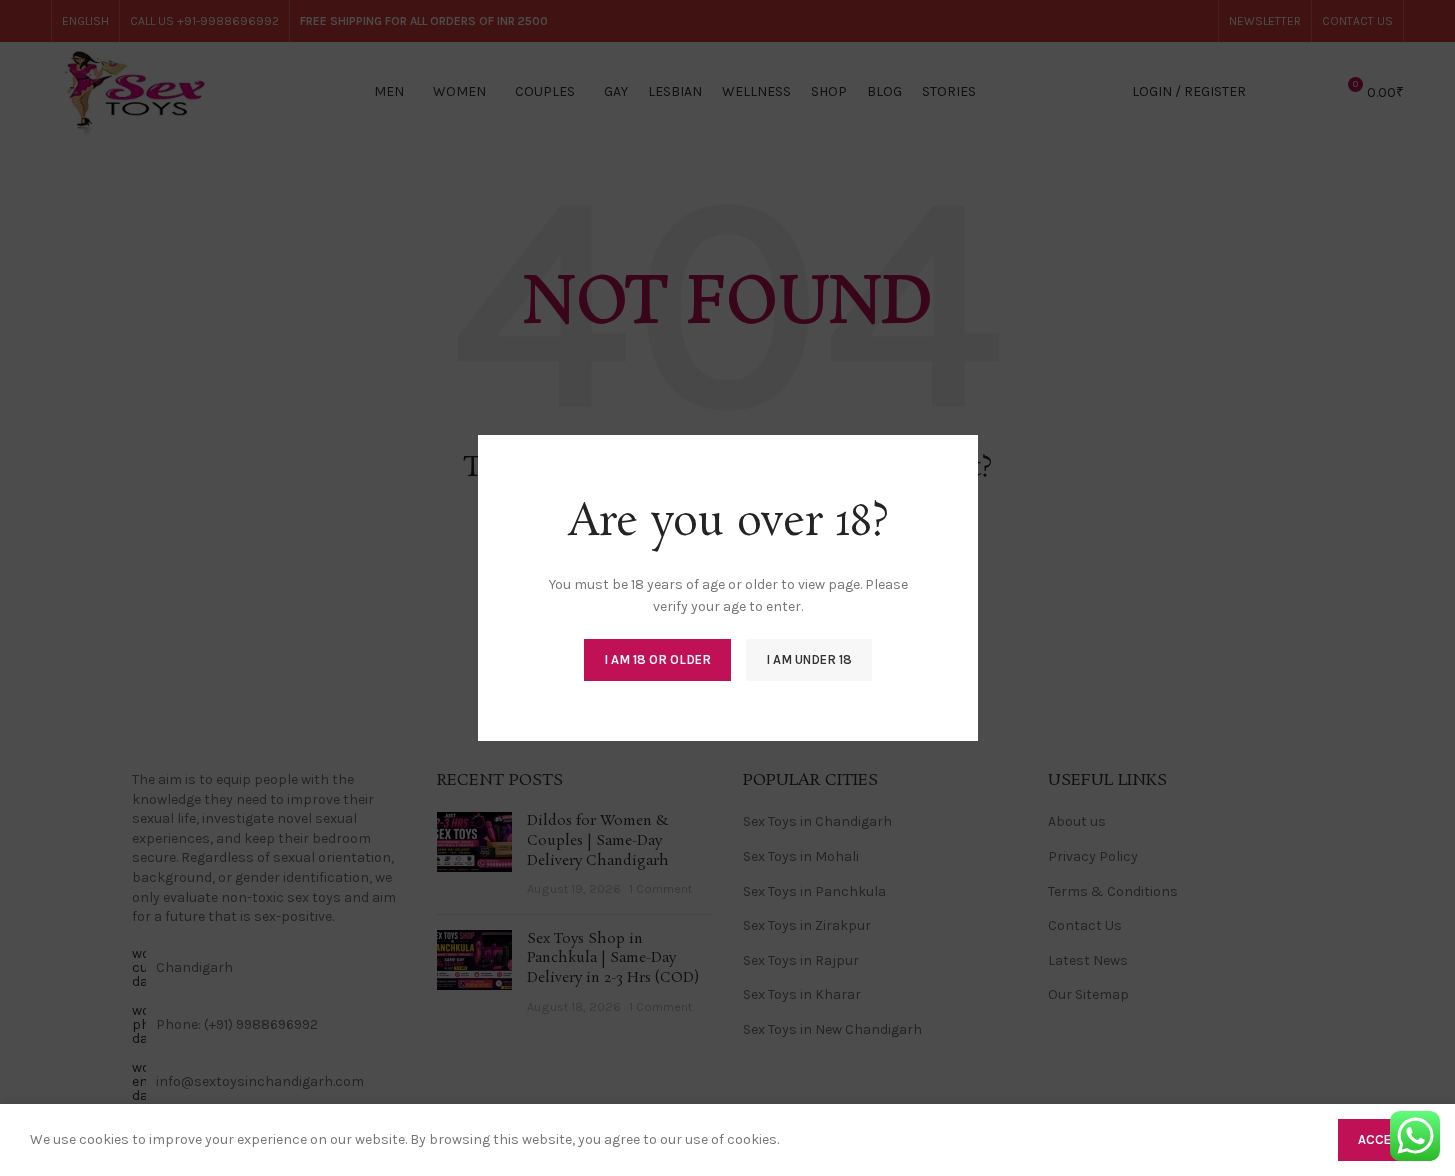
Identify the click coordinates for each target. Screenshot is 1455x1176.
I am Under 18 (809, 659)
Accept (1381, 1139)
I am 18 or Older (657, 659)
